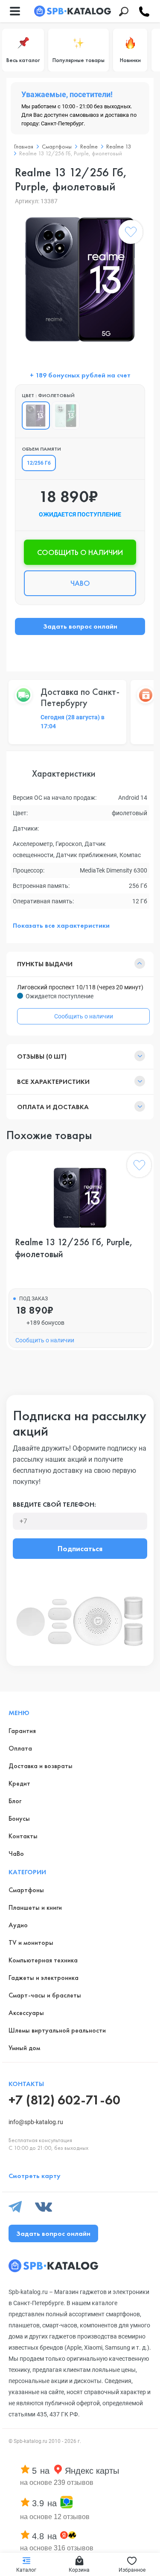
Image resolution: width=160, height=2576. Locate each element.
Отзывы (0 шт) (42, 1056)
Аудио (18, 1925)
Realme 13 (119, 146)
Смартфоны (57, 146)
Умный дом (24, 2048)
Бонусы (19, 1818)
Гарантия (22, 1731)
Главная (24, 146)
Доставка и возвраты (41, 1766)
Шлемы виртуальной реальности (57, 2030)
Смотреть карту (35, 2176)
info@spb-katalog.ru (36, 2122)
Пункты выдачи (45, 964)
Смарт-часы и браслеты (45, 1995)
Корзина (79, 2570)
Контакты (23, 1836)
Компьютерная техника (43, 1960)
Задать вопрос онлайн (80, 626)
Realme (89, 146)
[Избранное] (131, 234)
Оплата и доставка (53, 1107)
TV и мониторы (31, 1942)
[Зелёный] (66, 415)
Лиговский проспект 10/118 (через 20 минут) (80, 987)
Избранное (132, 2570)
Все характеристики (53, 1082)
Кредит (19, 1783)
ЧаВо (16, 1853)
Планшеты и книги (35, 1907)
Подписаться (80, 1548)
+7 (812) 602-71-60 (64, 2100)
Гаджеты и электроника (44, 1978)
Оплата (20, 1748)
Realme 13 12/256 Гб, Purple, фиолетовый (74, 1248)
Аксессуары (26, 2013)
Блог (15, 1801)
